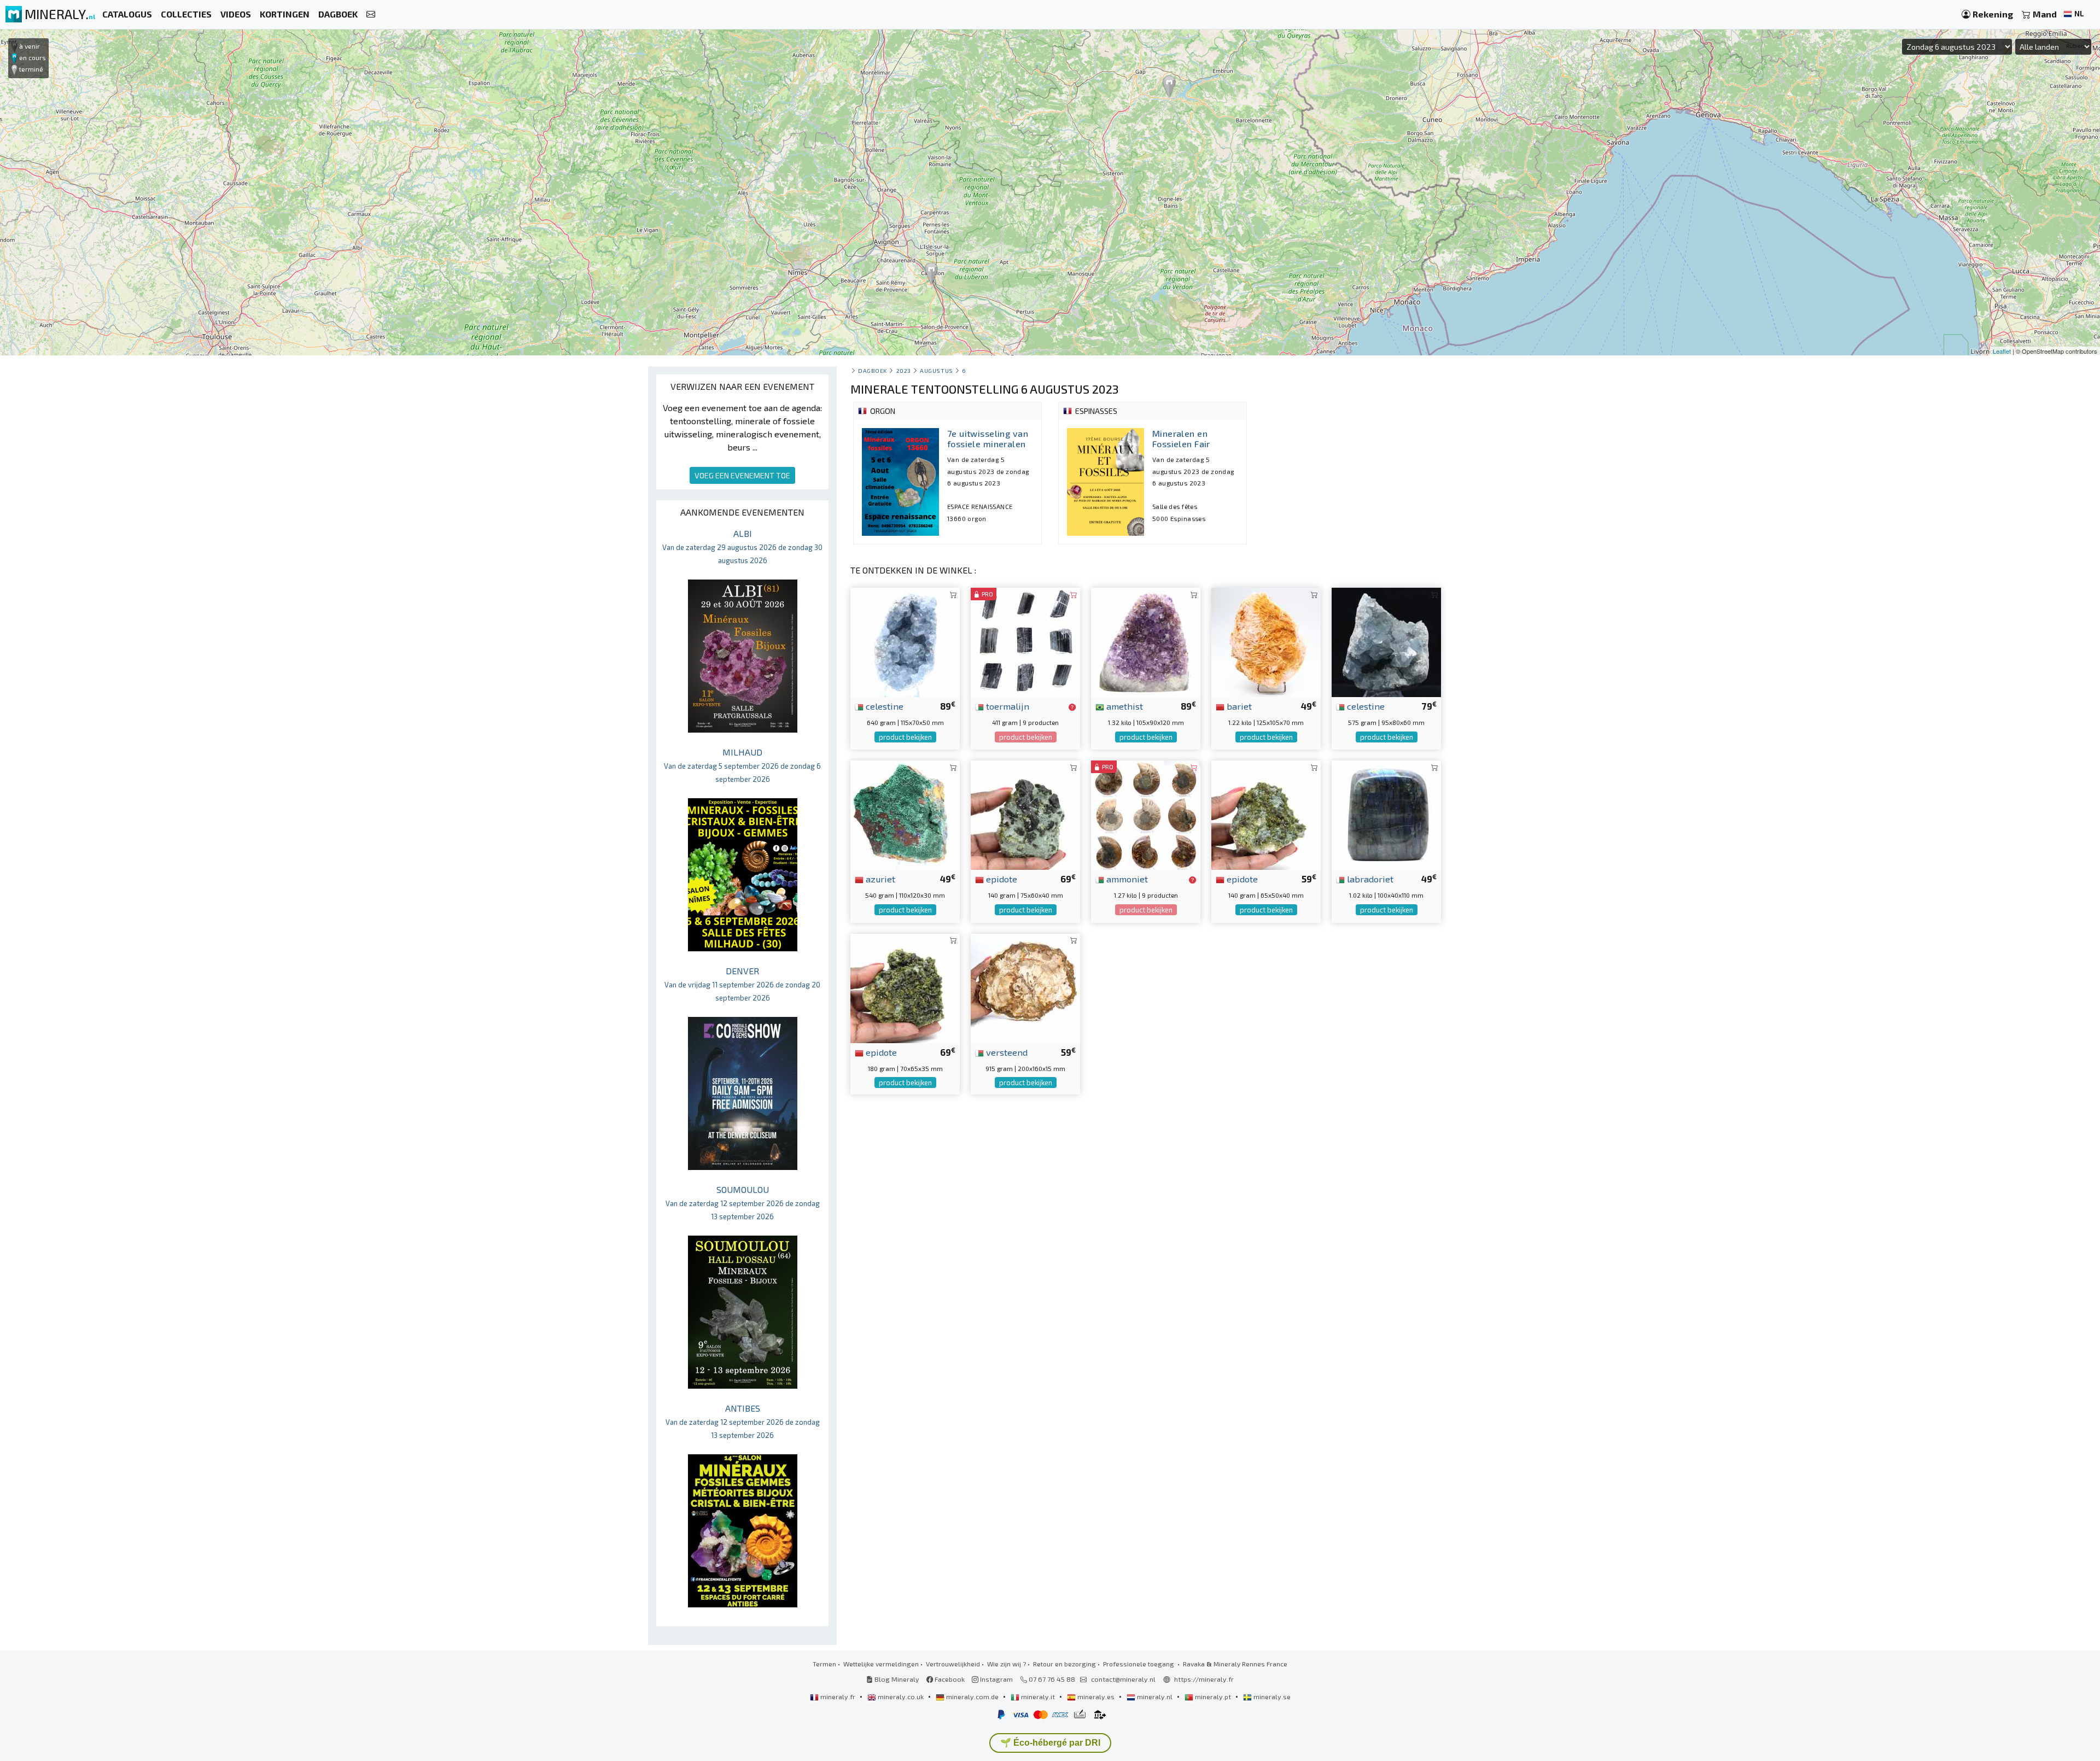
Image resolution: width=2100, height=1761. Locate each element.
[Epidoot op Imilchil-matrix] (905, 987)
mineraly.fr (838, 1696)
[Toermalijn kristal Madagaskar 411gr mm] (1025, 641)
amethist (1124, 706)
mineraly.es (1096, 1696)
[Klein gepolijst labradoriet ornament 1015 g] (1386, 814)
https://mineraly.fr (1204, 1679)
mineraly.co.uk (901, 1696)
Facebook (949, 1679)
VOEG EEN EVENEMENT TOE (742, 475)
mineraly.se (1271, 1696)
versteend (1006, 1052)
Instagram (996, 1679)
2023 (904, 370)
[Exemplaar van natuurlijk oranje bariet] (1266, 641)
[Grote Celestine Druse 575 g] (1386, 641)
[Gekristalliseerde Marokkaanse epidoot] (1025, 814)
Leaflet (2002, 351)
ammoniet (1126, 879)
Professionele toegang (1139, 1664)
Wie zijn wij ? (1007, 1664)
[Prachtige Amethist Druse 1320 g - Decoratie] (1146, 641)
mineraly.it (1038, 1696)
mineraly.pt (1213, 1696)
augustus (936, 370)
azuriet (879, 879)
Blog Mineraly (896, 1679)
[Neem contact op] (371, 14)
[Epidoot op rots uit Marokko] (1266, 814)
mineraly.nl (1155, 1696)
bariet (1238, 706)
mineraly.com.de (972, 1696)
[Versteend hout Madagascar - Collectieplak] (1025, 987)
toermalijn (1007, 706)
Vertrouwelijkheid (953, 1664)
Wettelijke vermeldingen (881, 1664)
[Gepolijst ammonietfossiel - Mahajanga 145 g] (1146, 814)
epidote (1001, 879)
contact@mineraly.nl (1123, 1679)
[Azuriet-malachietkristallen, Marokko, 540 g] (905, 814)
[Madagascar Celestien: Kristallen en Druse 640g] (905, 641)
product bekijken (905, 737)
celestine (883, 706)
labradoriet (1369, 879)
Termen (824, 1664)
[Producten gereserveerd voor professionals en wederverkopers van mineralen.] (1072, 707)
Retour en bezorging (1064, 1664)
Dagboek (873, 370)
